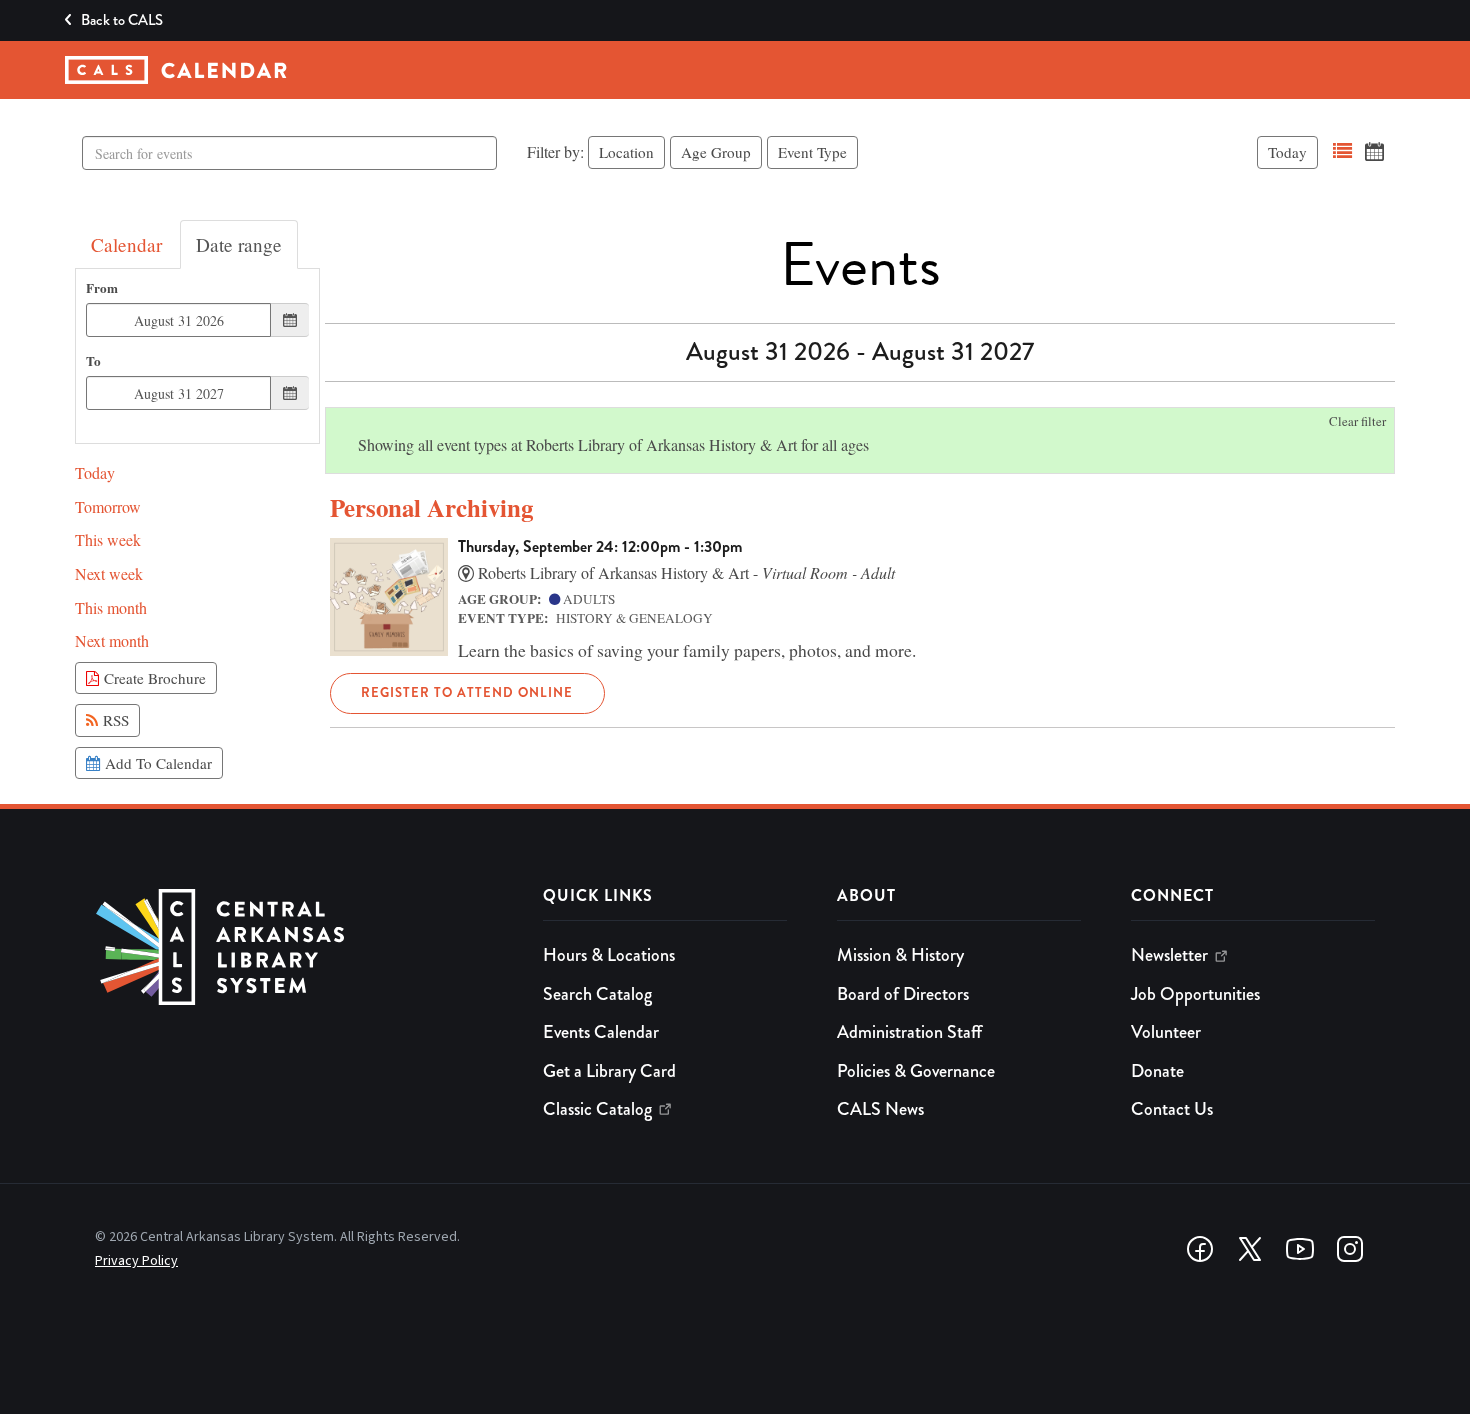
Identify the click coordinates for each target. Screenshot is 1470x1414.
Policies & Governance (916, 1071)
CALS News (880, 1109)
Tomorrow (108, 506)
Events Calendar (601, 1032)
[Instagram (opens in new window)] (1350, 1249)
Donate (1157, 1071)
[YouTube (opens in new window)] (1300, 1249)
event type (812, 152)
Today (1287, 152)
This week (108, 539)
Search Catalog (597, 994)
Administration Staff (909, 1032)
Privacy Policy (136, 1261)
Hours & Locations (609, 955)
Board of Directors (903, 994)
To (93, 361)
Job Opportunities (1195, 994)
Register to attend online (467, 692)
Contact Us (1172, 1109)
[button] (1342, 151)
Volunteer (1166, 1032)
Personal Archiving (431, 507)
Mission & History (900, 955)
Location (626, 152)
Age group (716, 152)
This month (111, 607)
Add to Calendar (156, 763)
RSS (113, 720)
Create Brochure (152, 678)
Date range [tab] (239, 244)
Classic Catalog (597, 1109)
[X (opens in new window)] (1250, 1249)
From (102, 288)
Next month (112, 640)
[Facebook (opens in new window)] (1200, 1249)
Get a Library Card (609, 1071)
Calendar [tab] (126, 244)
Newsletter (1169, 955)
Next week (109, 573)
